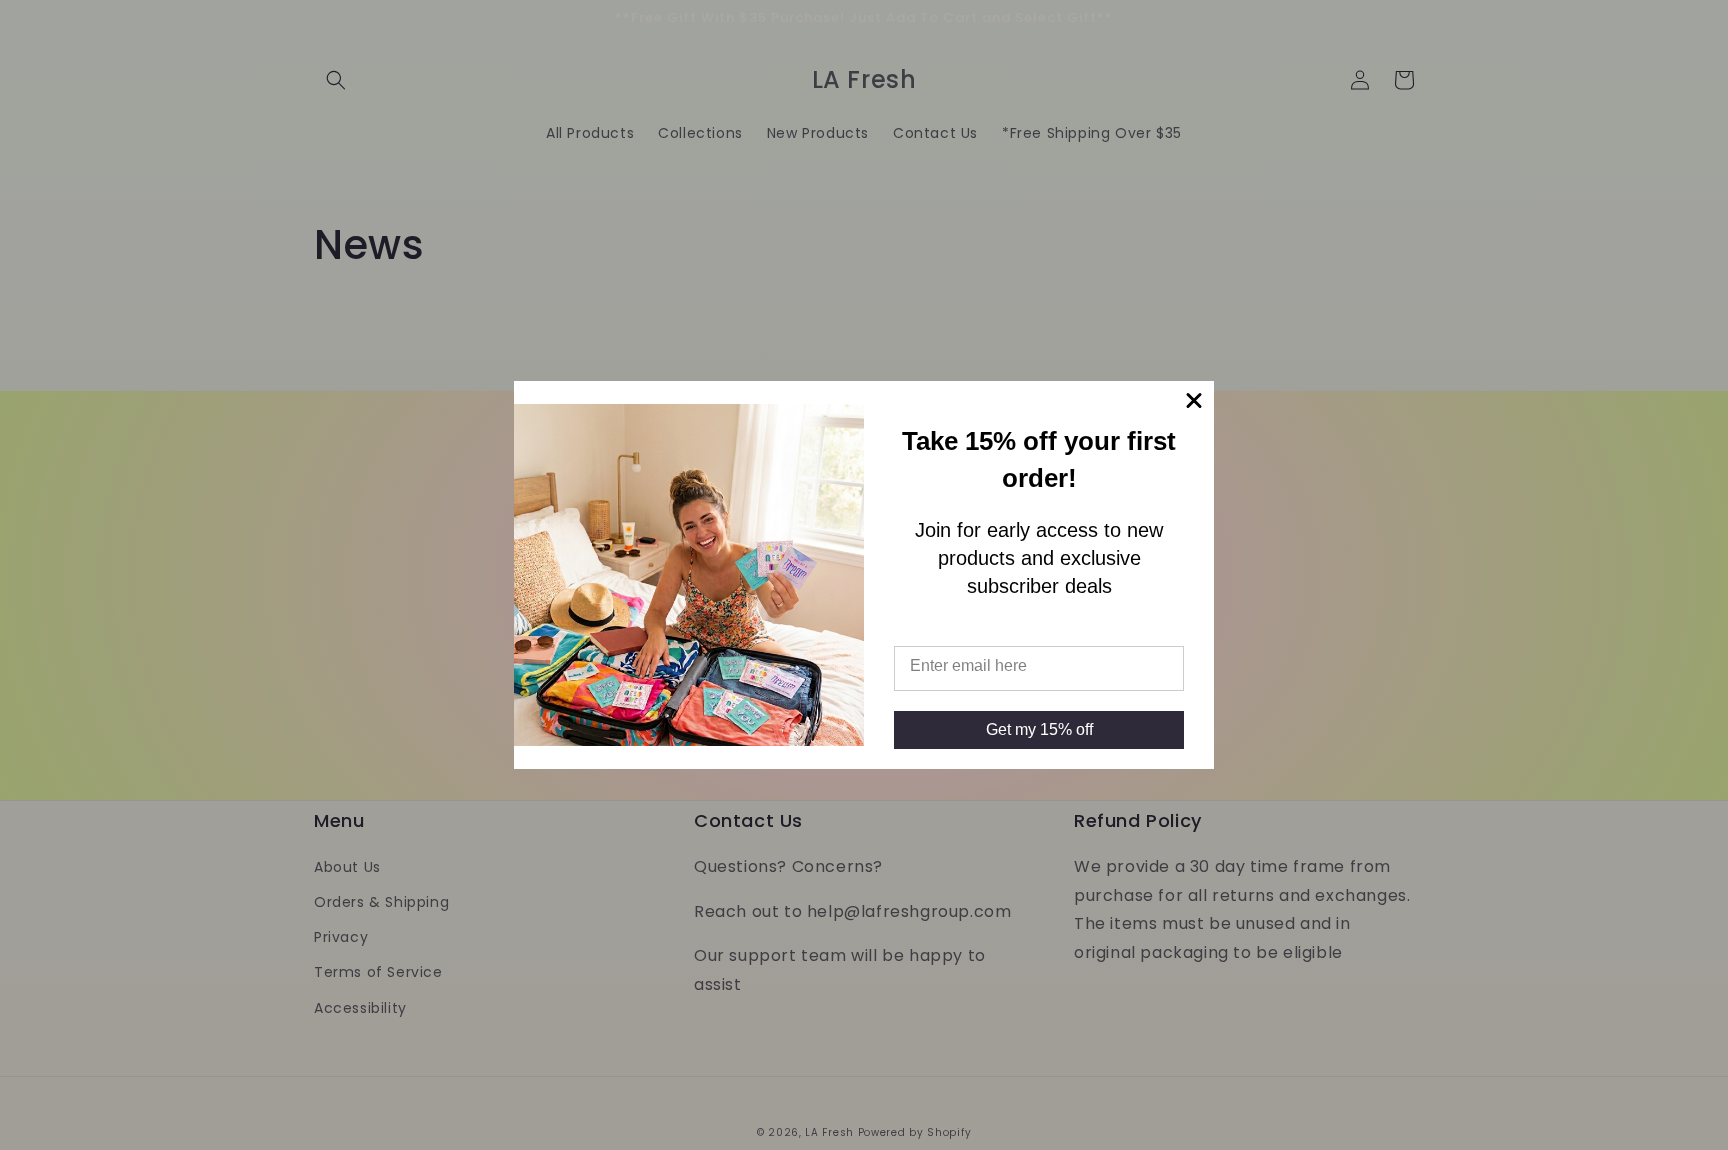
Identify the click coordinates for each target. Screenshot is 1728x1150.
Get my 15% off (1039, 729)
